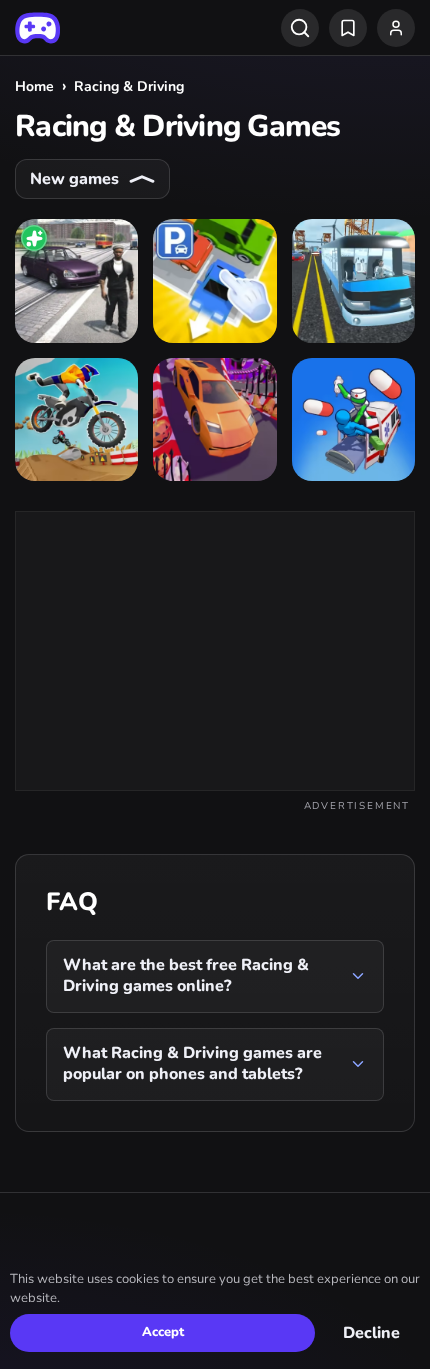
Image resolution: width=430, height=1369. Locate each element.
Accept (163, 1332)
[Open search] (300, 28)
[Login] (396, 28)
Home (34, 86)
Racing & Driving (129, 86)
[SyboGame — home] (37, 28)
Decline (371, 1333)
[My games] (348, 28)
